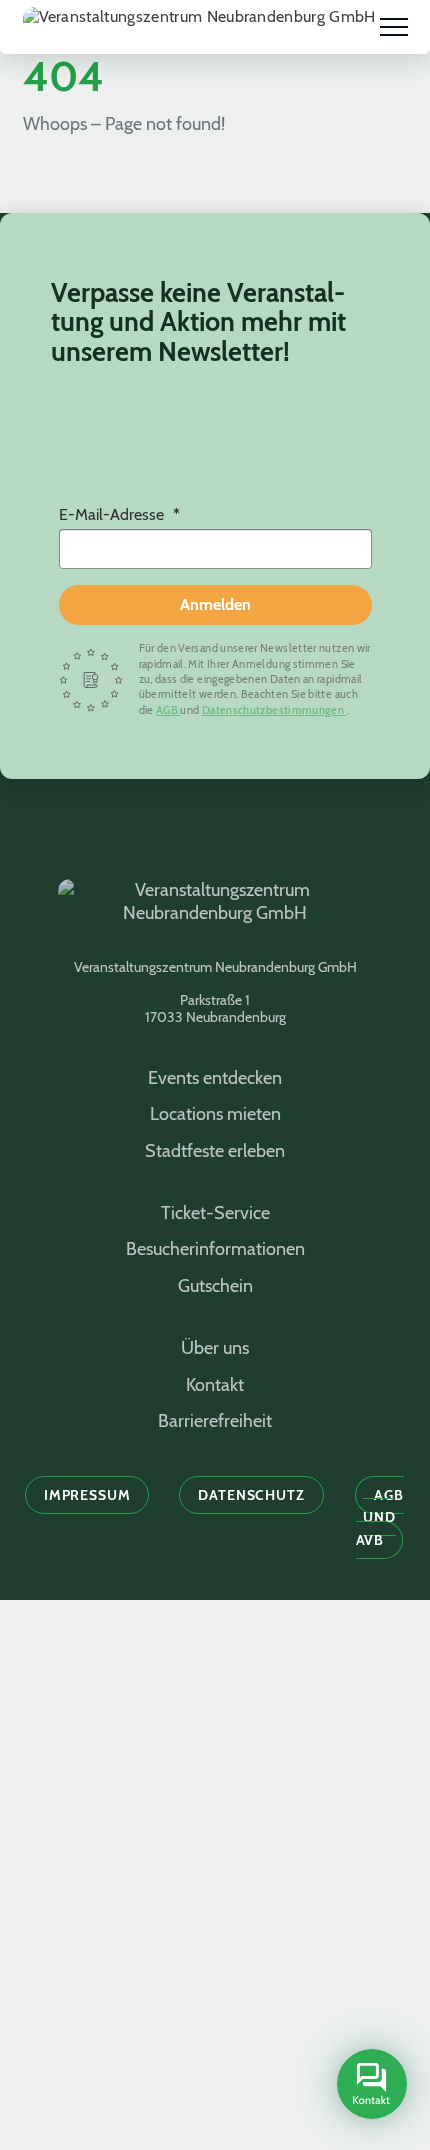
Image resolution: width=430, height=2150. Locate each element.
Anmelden (215, 604)
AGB (168, 710)
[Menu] (394, 27)
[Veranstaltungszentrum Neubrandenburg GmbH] (199, 27)
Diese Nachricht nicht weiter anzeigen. (215, 2129)
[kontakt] (372, 2084)
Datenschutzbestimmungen (274, 710)
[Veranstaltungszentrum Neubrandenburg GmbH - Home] (215, 911)
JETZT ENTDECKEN (215, 2010)
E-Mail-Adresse (113, 514)
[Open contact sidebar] (369, 2086)
